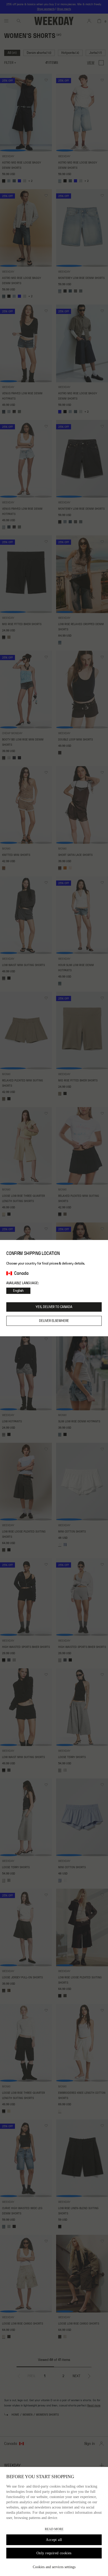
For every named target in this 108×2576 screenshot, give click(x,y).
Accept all (54, 2540)
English (18, 1291)
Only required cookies (54, 2553)
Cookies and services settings (54, 2567)
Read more (54, 2529)
